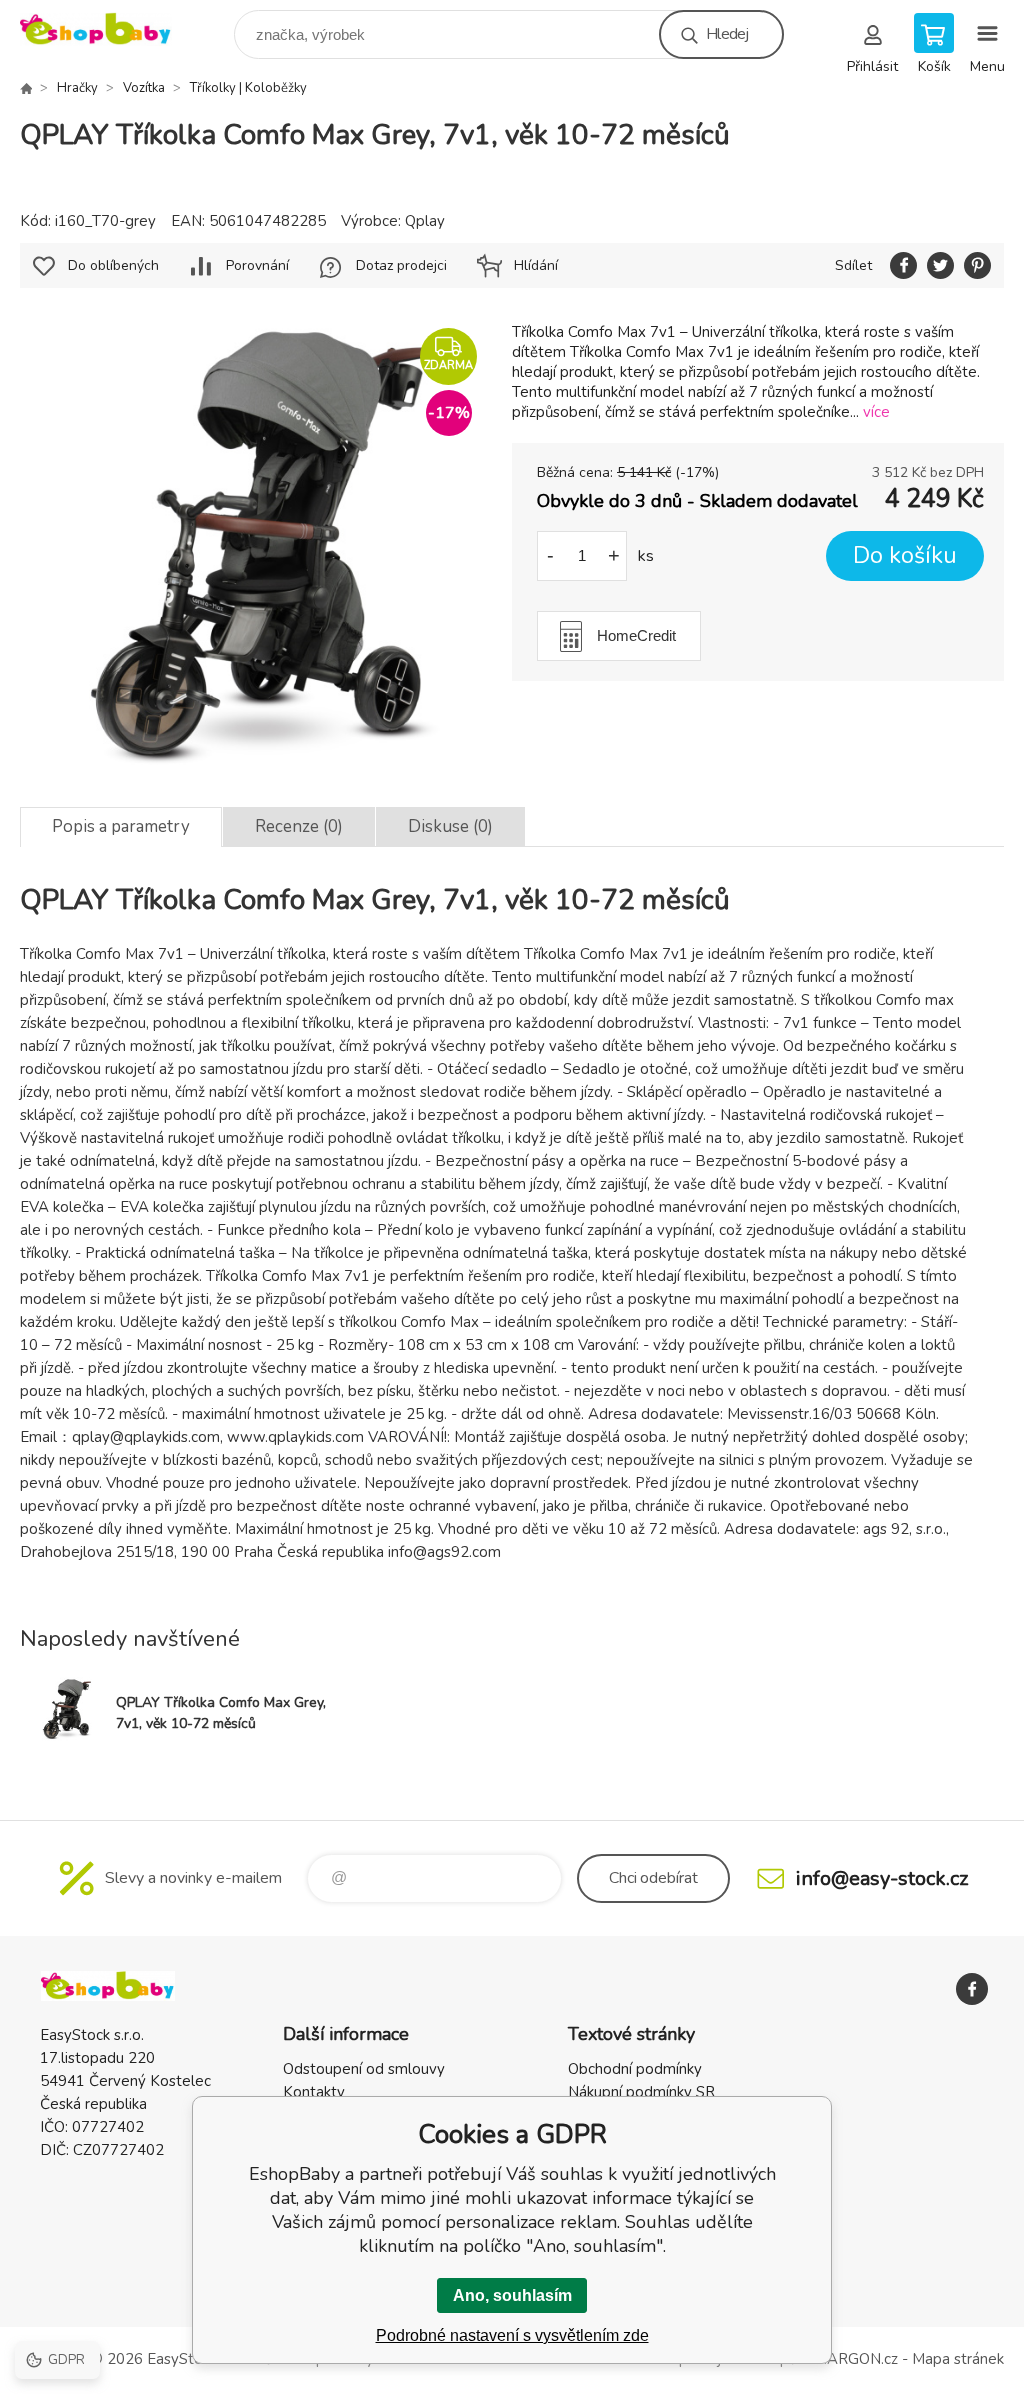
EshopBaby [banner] (108, 29)
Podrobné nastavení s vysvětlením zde (512, 2335)
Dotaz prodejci (401, 265)
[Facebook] (972, 1989)
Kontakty (314, 2092)
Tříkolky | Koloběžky (248, 88)
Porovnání (257, 265)
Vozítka (144, 88)
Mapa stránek (958, 2359)
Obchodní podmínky (635, 2069)
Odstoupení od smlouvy (364, 2069)
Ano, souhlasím (512, 2295)
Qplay (425, 221)
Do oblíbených (113, 265)
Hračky (77, 88)
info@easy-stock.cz (882, 1878)
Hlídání (536, 265)
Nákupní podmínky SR (641, 2092)
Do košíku (905, 555)
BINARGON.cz (849, 2359)
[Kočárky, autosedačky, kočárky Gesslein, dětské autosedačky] (26, 88)
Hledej (727, 34)
